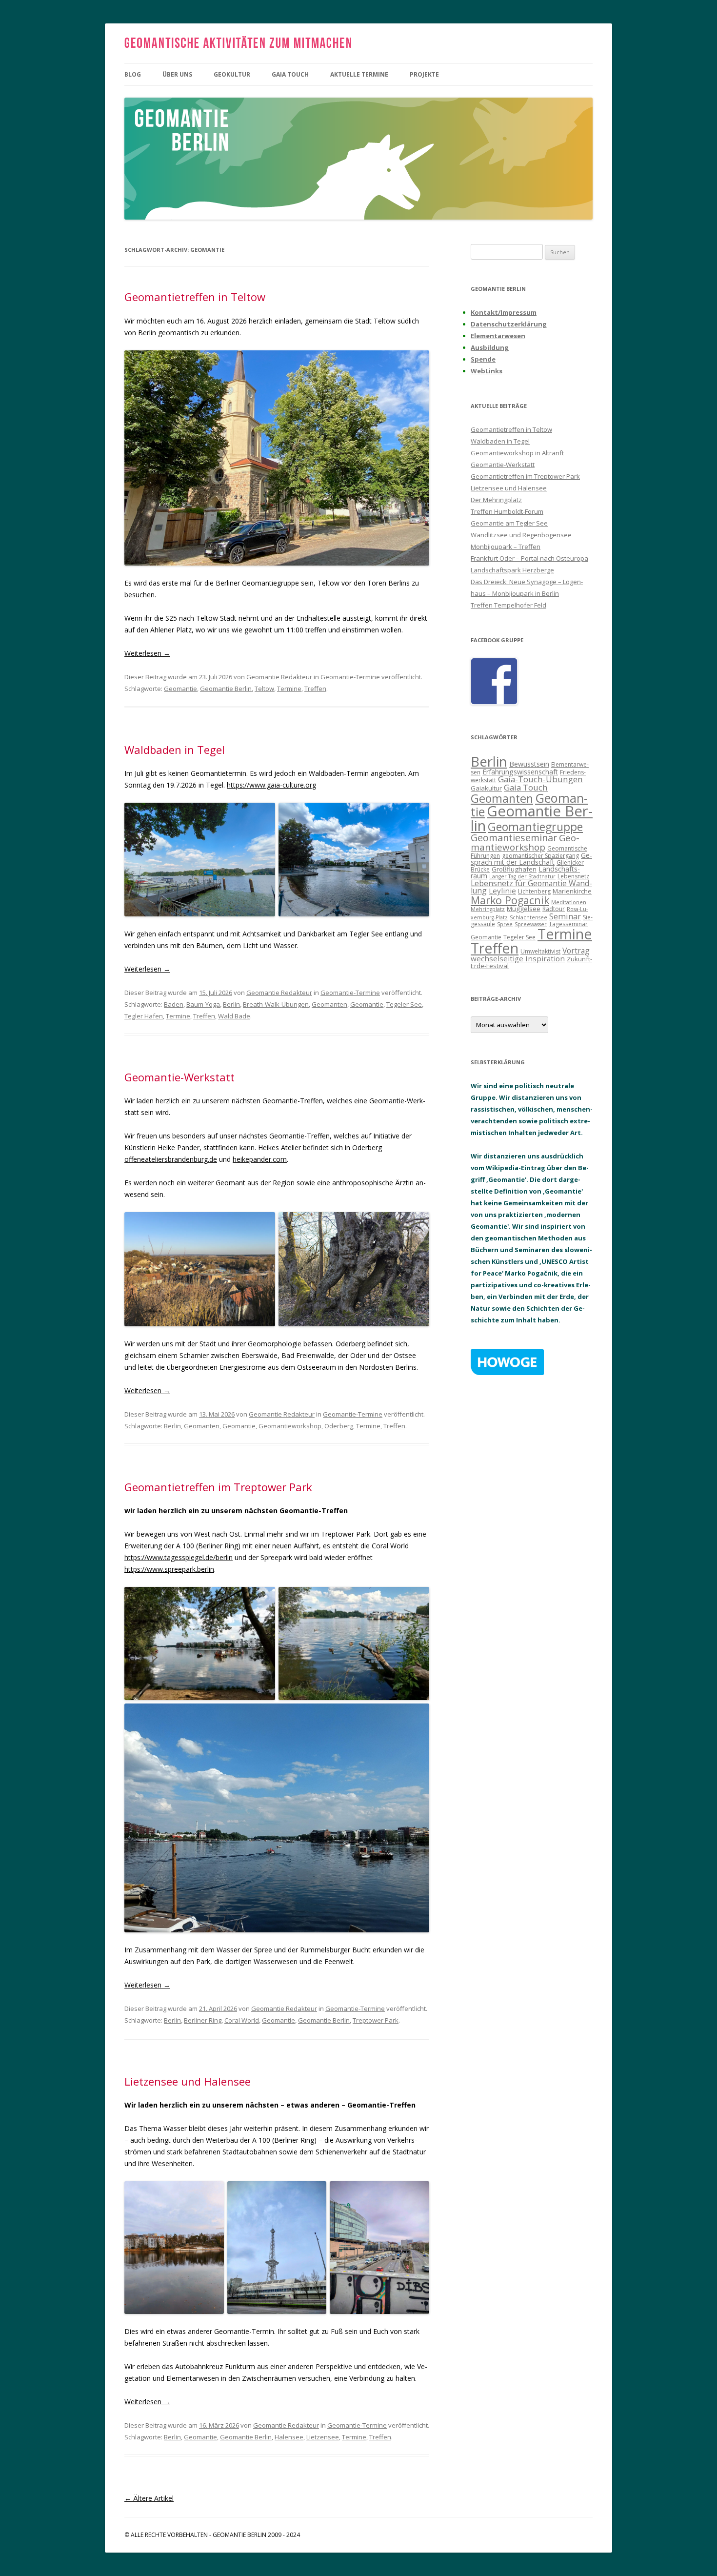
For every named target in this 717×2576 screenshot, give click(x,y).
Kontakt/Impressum (504, 312)
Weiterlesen (147, 653)
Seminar (565, 916)
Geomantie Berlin (226, 689)
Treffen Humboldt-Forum (507, 511)
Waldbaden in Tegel (175, 750)
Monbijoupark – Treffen (506, 547)
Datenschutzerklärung (509, 324)
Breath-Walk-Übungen (276, 1004)
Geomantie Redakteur (279, 677)
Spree (505, 924)
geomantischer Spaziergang (540, 856)
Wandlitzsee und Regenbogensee (521, 535)
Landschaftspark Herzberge (512, 570)
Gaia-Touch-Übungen (540, 779)
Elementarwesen (498, 336)
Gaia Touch (526, 787)
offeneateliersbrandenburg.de (171, 1159)
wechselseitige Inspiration (518, 958)
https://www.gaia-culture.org (271, 785)
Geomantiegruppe (535, 827)
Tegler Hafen (144, 1016)
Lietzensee (323, 2437)
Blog (133, 74)
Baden (174, 1004)
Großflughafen (514, 869)
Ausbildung (490, 347)
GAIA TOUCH (290, 74)
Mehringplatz (488, 909)
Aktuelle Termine (359, 74)
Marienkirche (572, 891)
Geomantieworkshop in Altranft (517, 453)
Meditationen (569, 902)
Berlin (231, 1004)
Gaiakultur (486, 788)
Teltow (264, 689)
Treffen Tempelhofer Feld (508, 605)
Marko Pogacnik (510, 900)
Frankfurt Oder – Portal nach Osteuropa (529, 558)
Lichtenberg (534, 891)
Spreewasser (531, 924)
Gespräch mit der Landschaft (531, 859)
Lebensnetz (573, 876)
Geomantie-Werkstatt (179, 1077)
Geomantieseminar (514, 838)
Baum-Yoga (203, 1004)
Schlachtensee (528, 917)
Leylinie (502, 891)
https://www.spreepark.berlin (169, 1569)
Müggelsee (524, 909)
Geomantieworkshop (290, 1426)
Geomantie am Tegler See (509, 523)
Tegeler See (404, 1004)
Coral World (242, 2020)
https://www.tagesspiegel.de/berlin (179, 1557)
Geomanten (329, 1004)
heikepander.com (260, 1159)
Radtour (554, 909)
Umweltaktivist (540, 951)
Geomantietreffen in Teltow (195, 297)
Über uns (177, 74)
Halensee (289, 2437)
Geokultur (232, 74)
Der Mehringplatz (496, 500)
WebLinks (487, 371)
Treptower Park (376, 2020)
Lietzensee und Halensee (188, 2081)
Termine (289, 689)
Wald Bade (234, 1016)
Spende (483, 359)
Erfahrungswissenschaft (520, 772)
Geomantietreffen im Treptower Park (218, 1487)
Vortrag (576, 951)
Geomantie (180, 689)
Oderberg (339, 1426)
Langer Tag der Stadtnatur (522, 876)
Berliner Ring (203, 2020)
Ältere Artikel (149, 2498)
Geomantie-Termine (350, 677)
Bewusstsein (529, 764)
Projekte (424, 74)
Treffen (315, 689)
